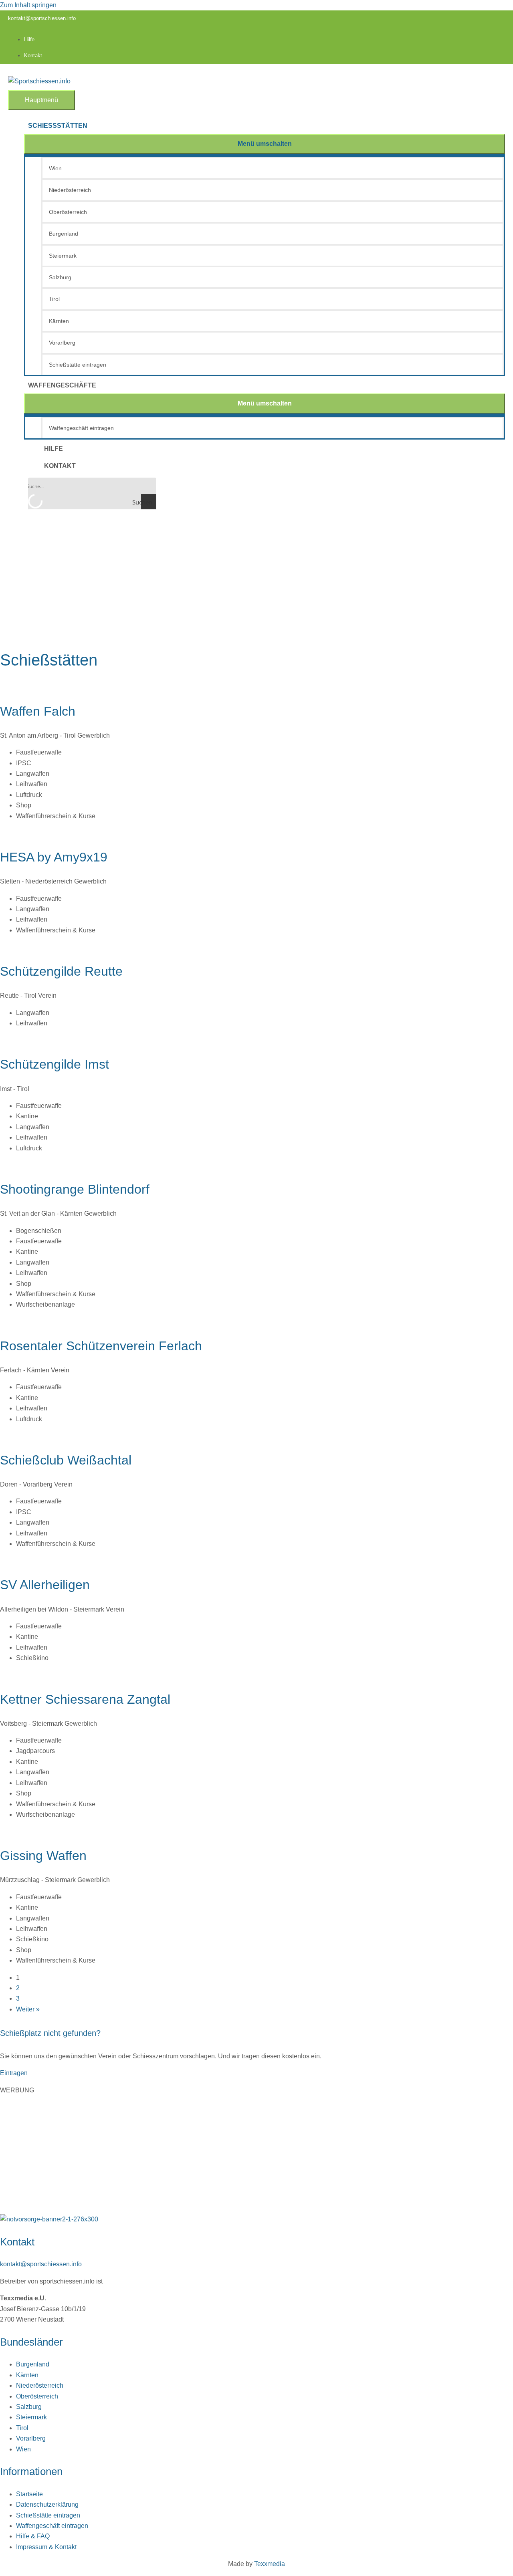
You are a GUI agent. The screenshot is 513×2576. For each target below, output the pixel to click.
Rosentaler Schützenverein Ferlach (101, 1346)
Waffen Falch (38, 711)
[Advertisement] (256, 582)
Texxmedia (270, 2564)
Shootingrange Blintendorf (75, 1189)
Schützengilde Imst (55, 1064)
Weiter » (28, 2009)
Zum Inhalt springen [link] (28, 5)
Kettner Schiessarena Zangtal (85, 1699)
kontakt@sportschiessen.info (42, 18)
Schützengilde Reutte (61, 971)
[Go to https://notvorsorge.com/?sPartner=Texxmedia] (256, 2219)
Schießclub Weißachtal (66, 1460)
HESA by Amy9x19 (54, 857)
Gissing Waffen (43, 1856)
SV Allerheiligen (45, 1585)
